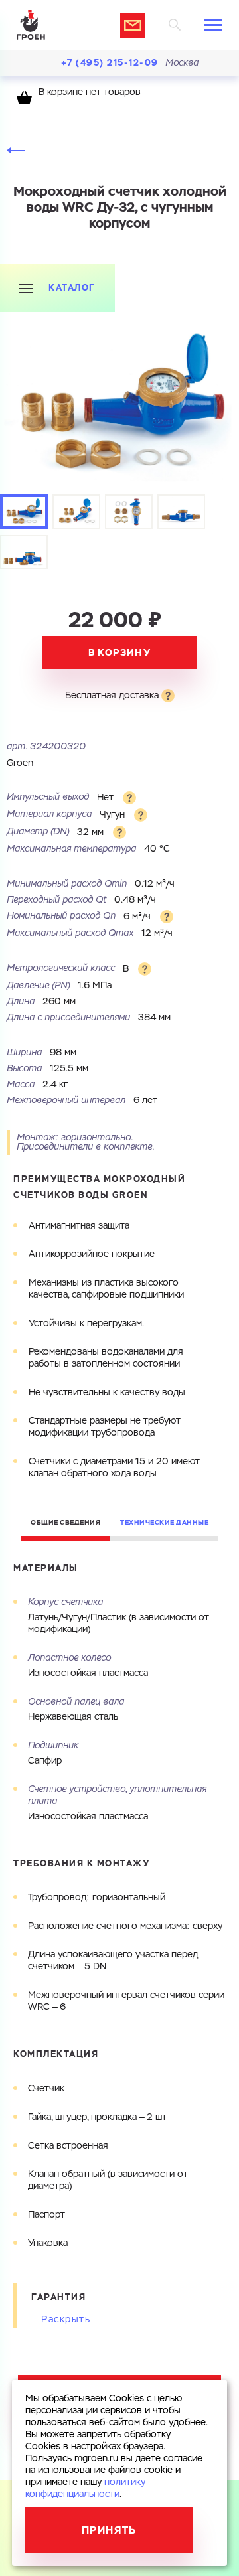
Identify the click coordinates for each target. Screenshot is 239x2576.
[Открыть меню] (213, 25)
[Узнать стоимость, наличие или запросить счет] (133, 25)
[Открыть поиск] (175, 25)
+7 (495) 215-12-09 (110, 63)
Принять (109, 2530)
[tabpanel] (119, 407)
